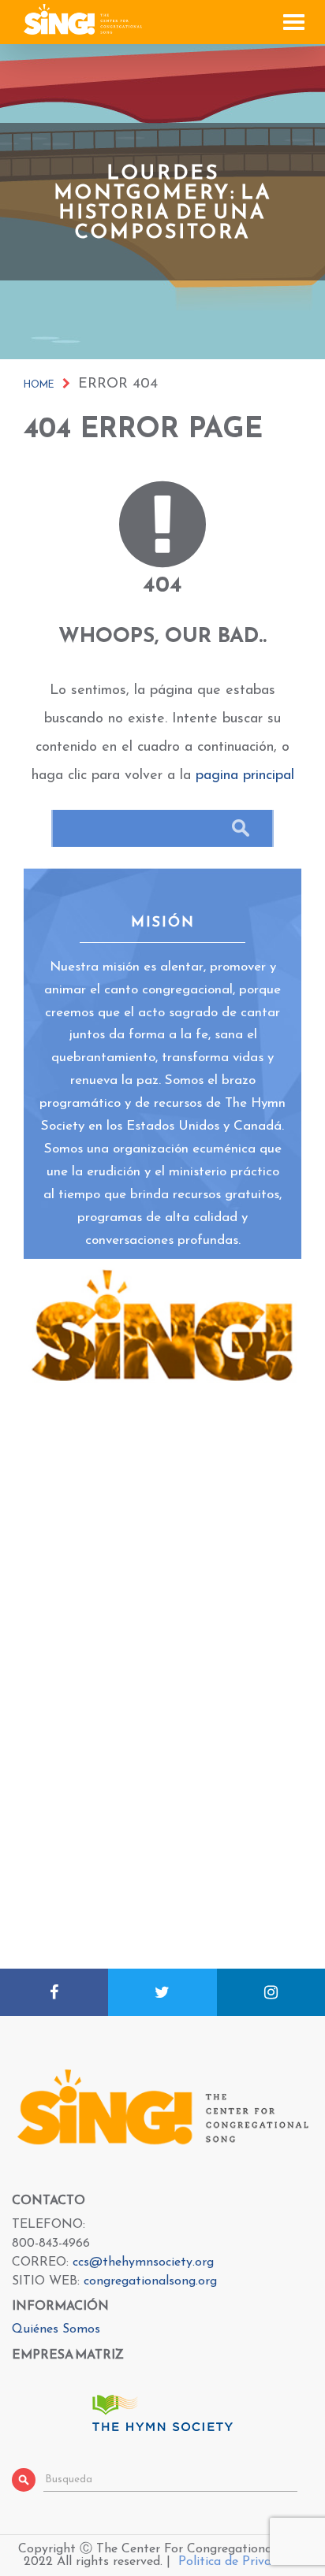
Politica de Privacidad (240, 2562)
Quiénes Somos (56, 2329)
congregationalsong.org (150, 2281)
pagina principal (245, 776)
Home (39, 385)
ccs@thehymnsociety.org (143, 2262)
